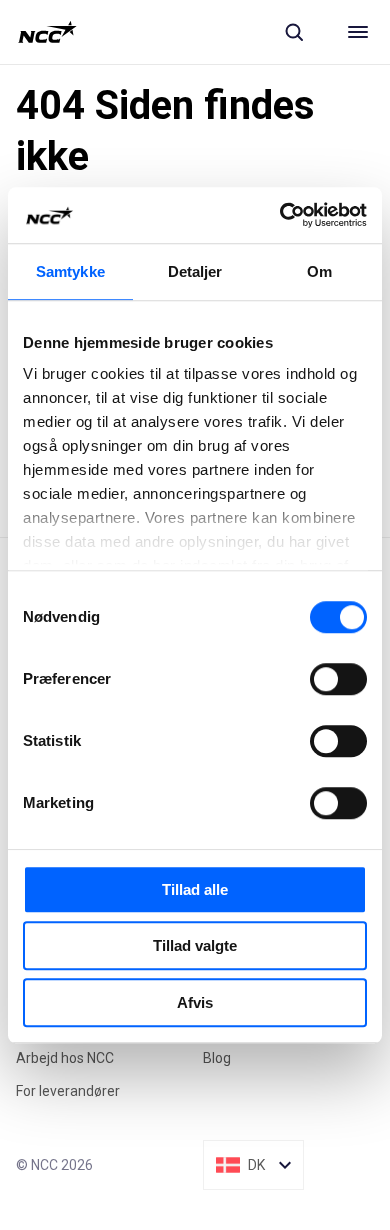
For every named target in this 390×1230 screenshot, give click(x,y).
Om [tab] (319, 271)
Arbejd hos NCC (65, 1058)
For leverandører (68, 1091)
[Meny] (358, 32)
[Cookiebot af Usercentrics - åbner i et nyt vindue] (280, 215)
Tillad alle (195, 889)
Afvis (195, 1002)
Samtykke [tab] (70, 271)
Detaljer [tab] (195, 271)
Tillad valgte (195, 945)
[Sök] (294, 32)
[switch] (338, 679)
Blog (217, 1058)
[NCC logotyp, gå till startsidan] (47, 32)
